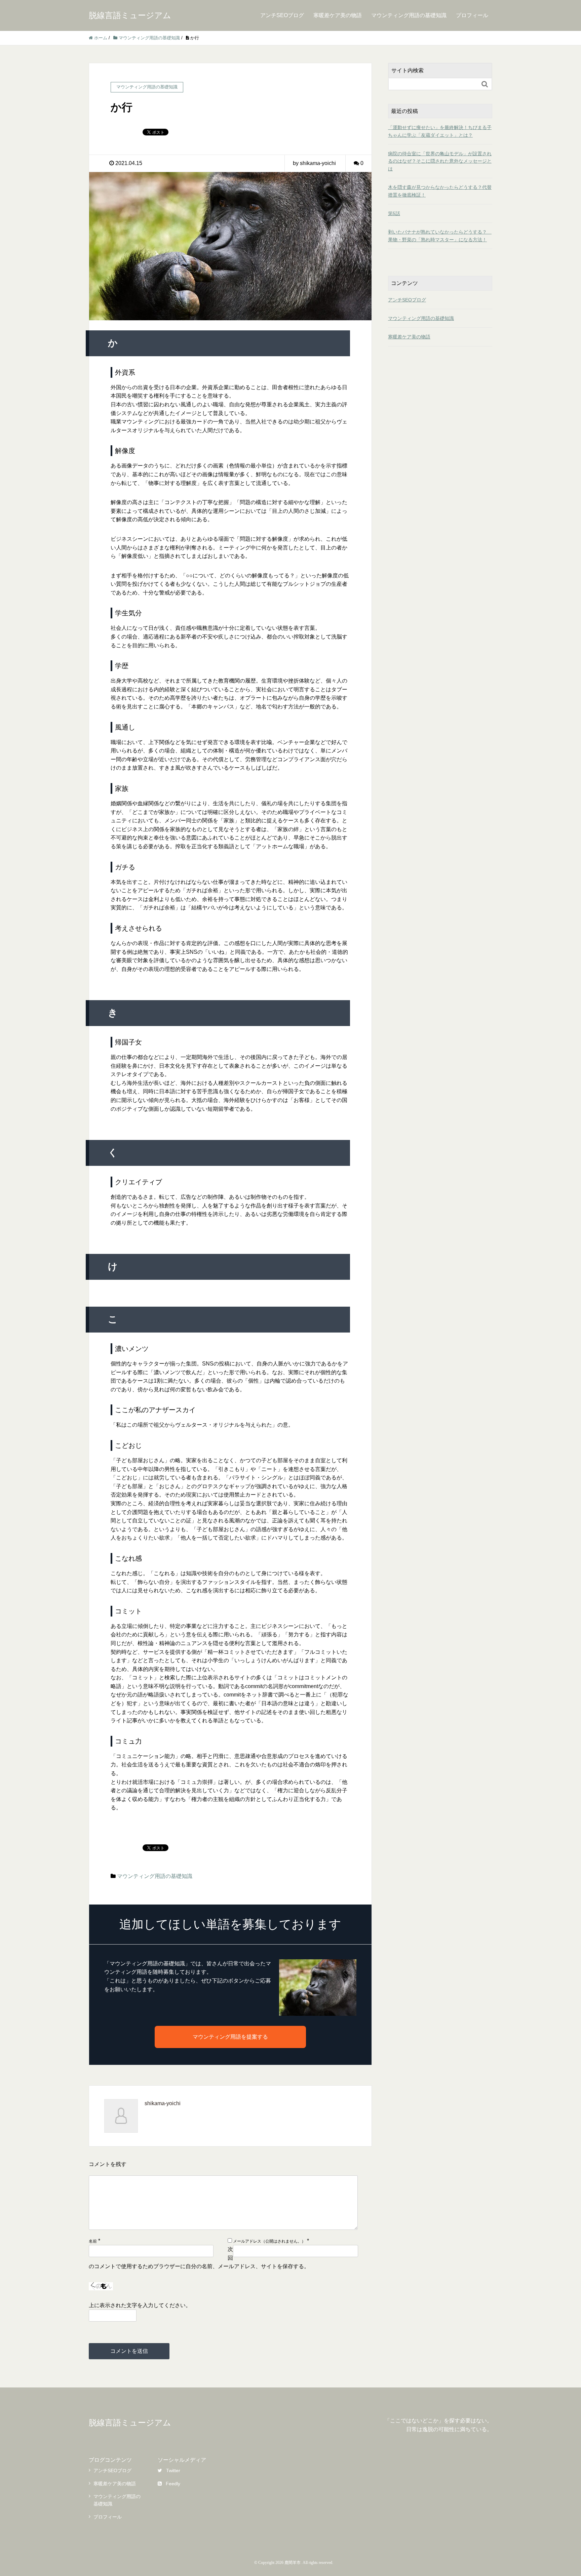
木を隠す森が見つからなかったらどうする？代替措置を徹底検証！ (440, 191)
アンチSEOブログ (282, 15)
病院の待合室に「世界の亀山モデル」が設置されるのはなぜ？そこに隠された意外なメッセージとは (440, 161)
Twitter (173, 2470)
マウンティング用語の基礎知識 (409, 15)
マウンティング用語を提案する (230, 2037)
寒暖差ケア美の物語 (338, 15)
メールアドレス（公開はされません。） (269, 2241)
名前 (93, 2241)
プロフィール (472, 15)
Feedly (173, 2484)
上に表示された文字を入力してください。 (140, 2305)
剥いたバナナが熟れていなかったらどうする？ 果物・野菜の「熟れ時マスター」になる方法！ (440, 236)
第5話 (394, 213)
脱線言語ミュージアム (130, 15)
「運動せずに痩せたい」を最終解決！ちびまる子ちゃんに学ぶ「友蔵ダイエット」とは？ (440, 131)
